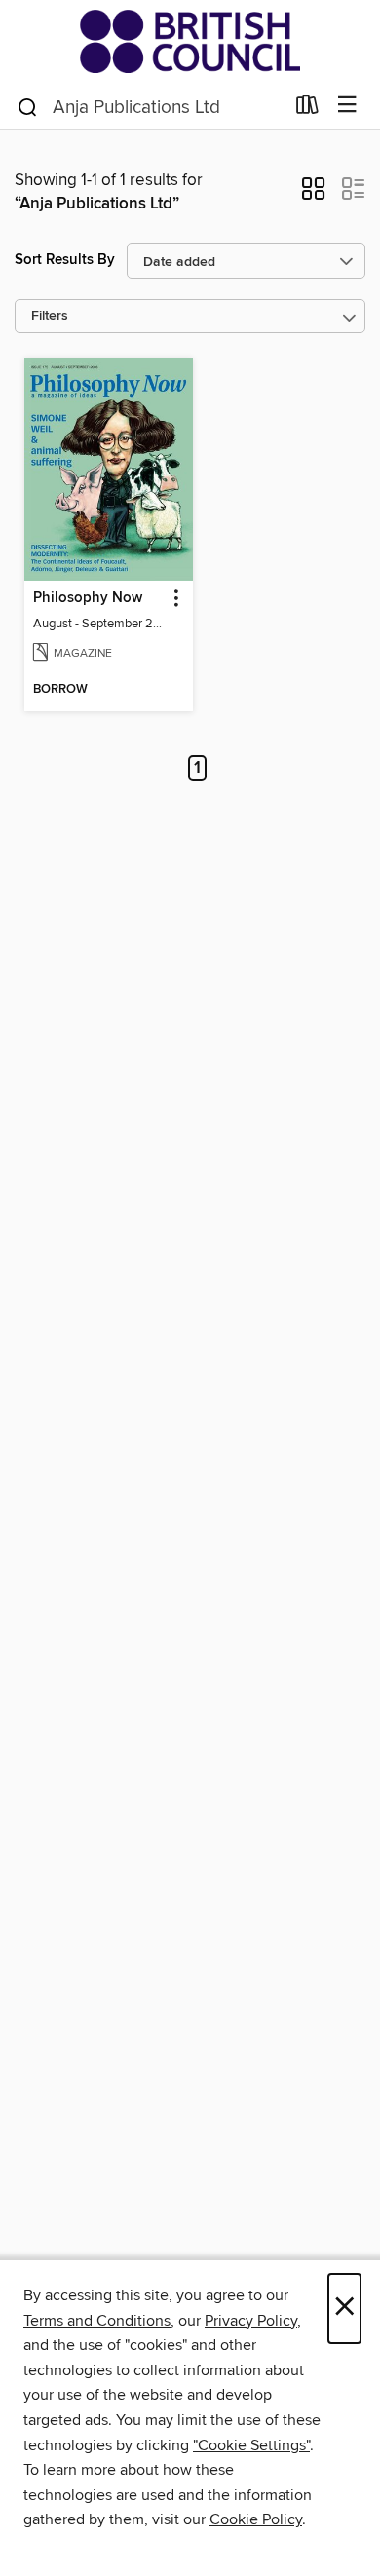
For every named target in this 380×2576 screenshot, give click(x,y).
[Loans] (307, 109)
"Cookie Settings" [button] (251, 2445)
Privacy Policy (251, 2321)
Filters (50, 316)
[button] (313, 195)
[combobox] (150, 107)
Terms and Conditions (97, 2321)
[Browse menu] (347, 106)
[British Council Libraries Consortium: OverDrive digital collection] (190, 41)
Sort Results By (65, 260)
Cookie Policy (256, 2519)
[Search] (28, 106)
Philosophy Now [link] (88, 598)
